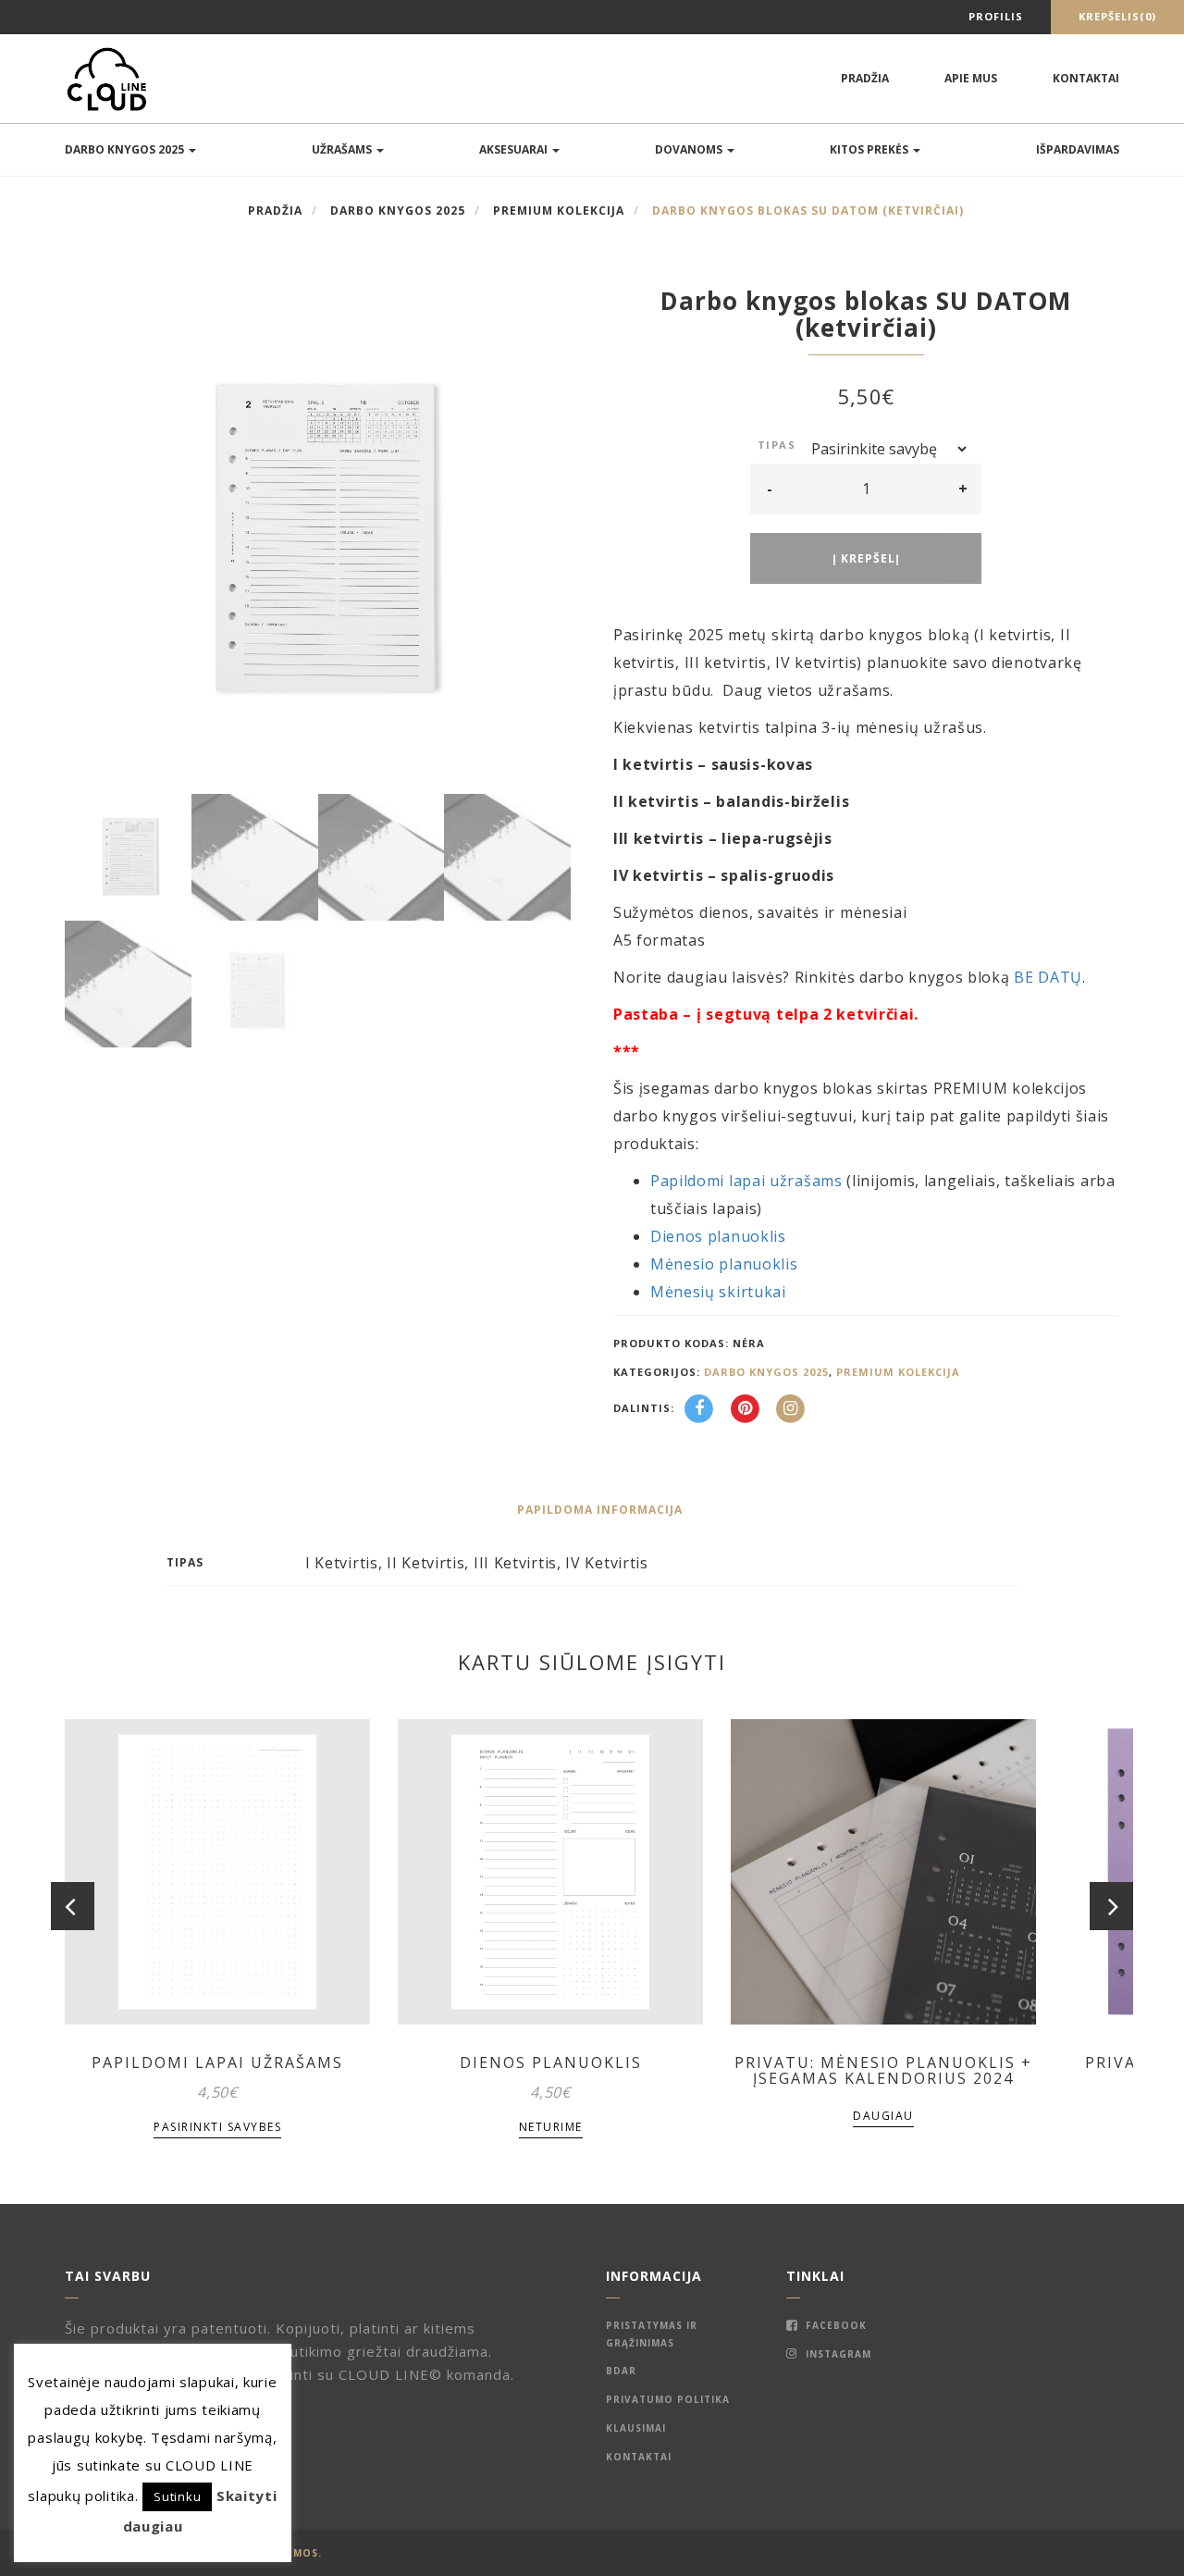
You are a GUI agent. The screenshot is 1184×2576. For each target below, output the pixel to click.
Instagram (837, 2354)
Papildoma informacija (600, 1510)
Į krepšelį (866, 558)
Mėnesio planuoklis (724, 1264)
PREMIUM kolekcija (559, 211)
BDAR (621, 2371)
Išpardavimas (1078, 149)
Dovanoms (690, 149)
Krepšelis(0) (1117, 16)
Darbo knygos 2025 (126, 149)
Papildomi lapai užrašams (746, 1181)
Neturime (551, 2127)
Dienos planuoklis (718, 1236)
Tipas (777, 445)
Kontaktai (1086, 78)
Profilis (996, 16)
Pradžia (865, 78)
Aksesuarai (515, 149)
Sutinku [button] (177, 2496)
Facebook (834, 2325)
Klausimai (636, 2428)
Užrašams (343, 149)
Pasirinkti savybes (217, 2127)
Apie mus (971, 78)
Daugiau (883, 2116)
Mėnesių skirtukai (718, 1292)
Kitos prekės (870, 149)
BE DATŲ (1048, 977)
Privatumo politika (668, 2399)
